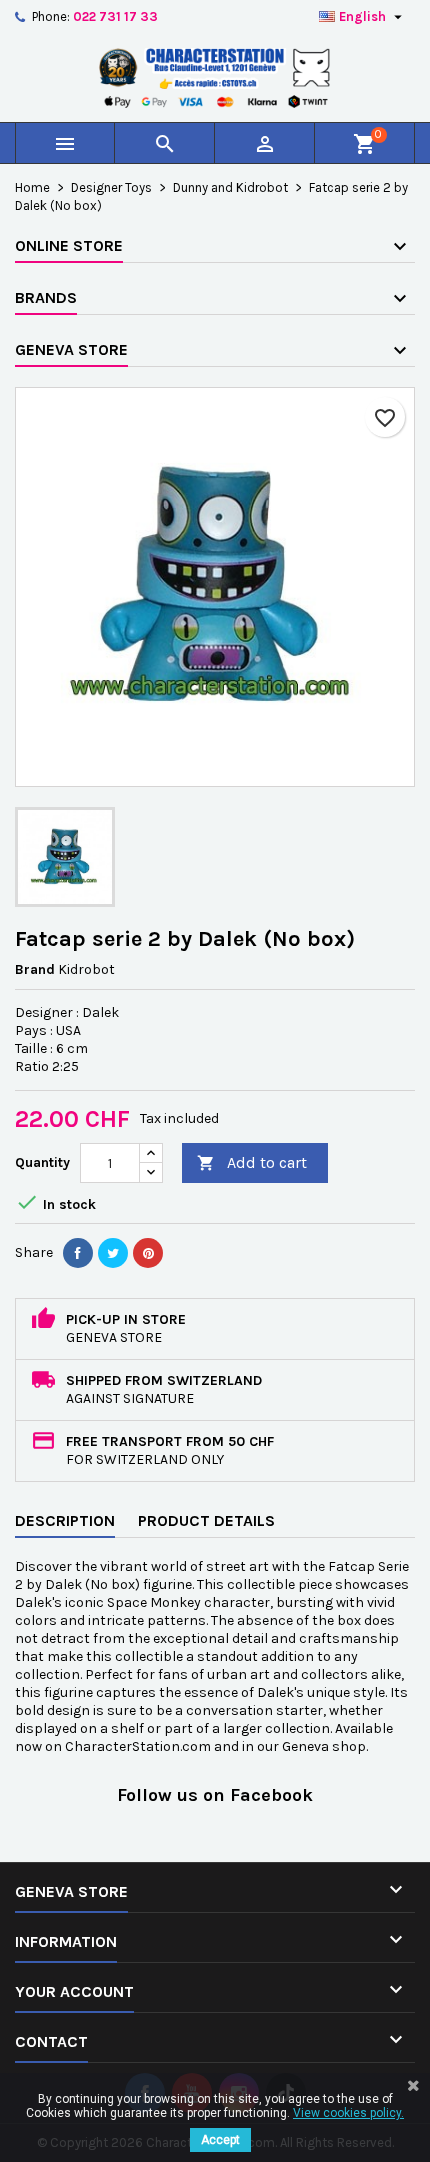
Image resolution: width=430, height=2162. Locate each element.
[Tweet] (113, 1253)
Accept (220, 2140)
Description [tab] (65, 1520)
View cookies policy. (348, 2113)
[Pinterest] (148, 1253)
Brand (35, 969)
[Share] (78, 1253)
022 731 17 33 (115, 16)
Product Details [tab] (206, 1520)
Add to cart (252, 1162)
